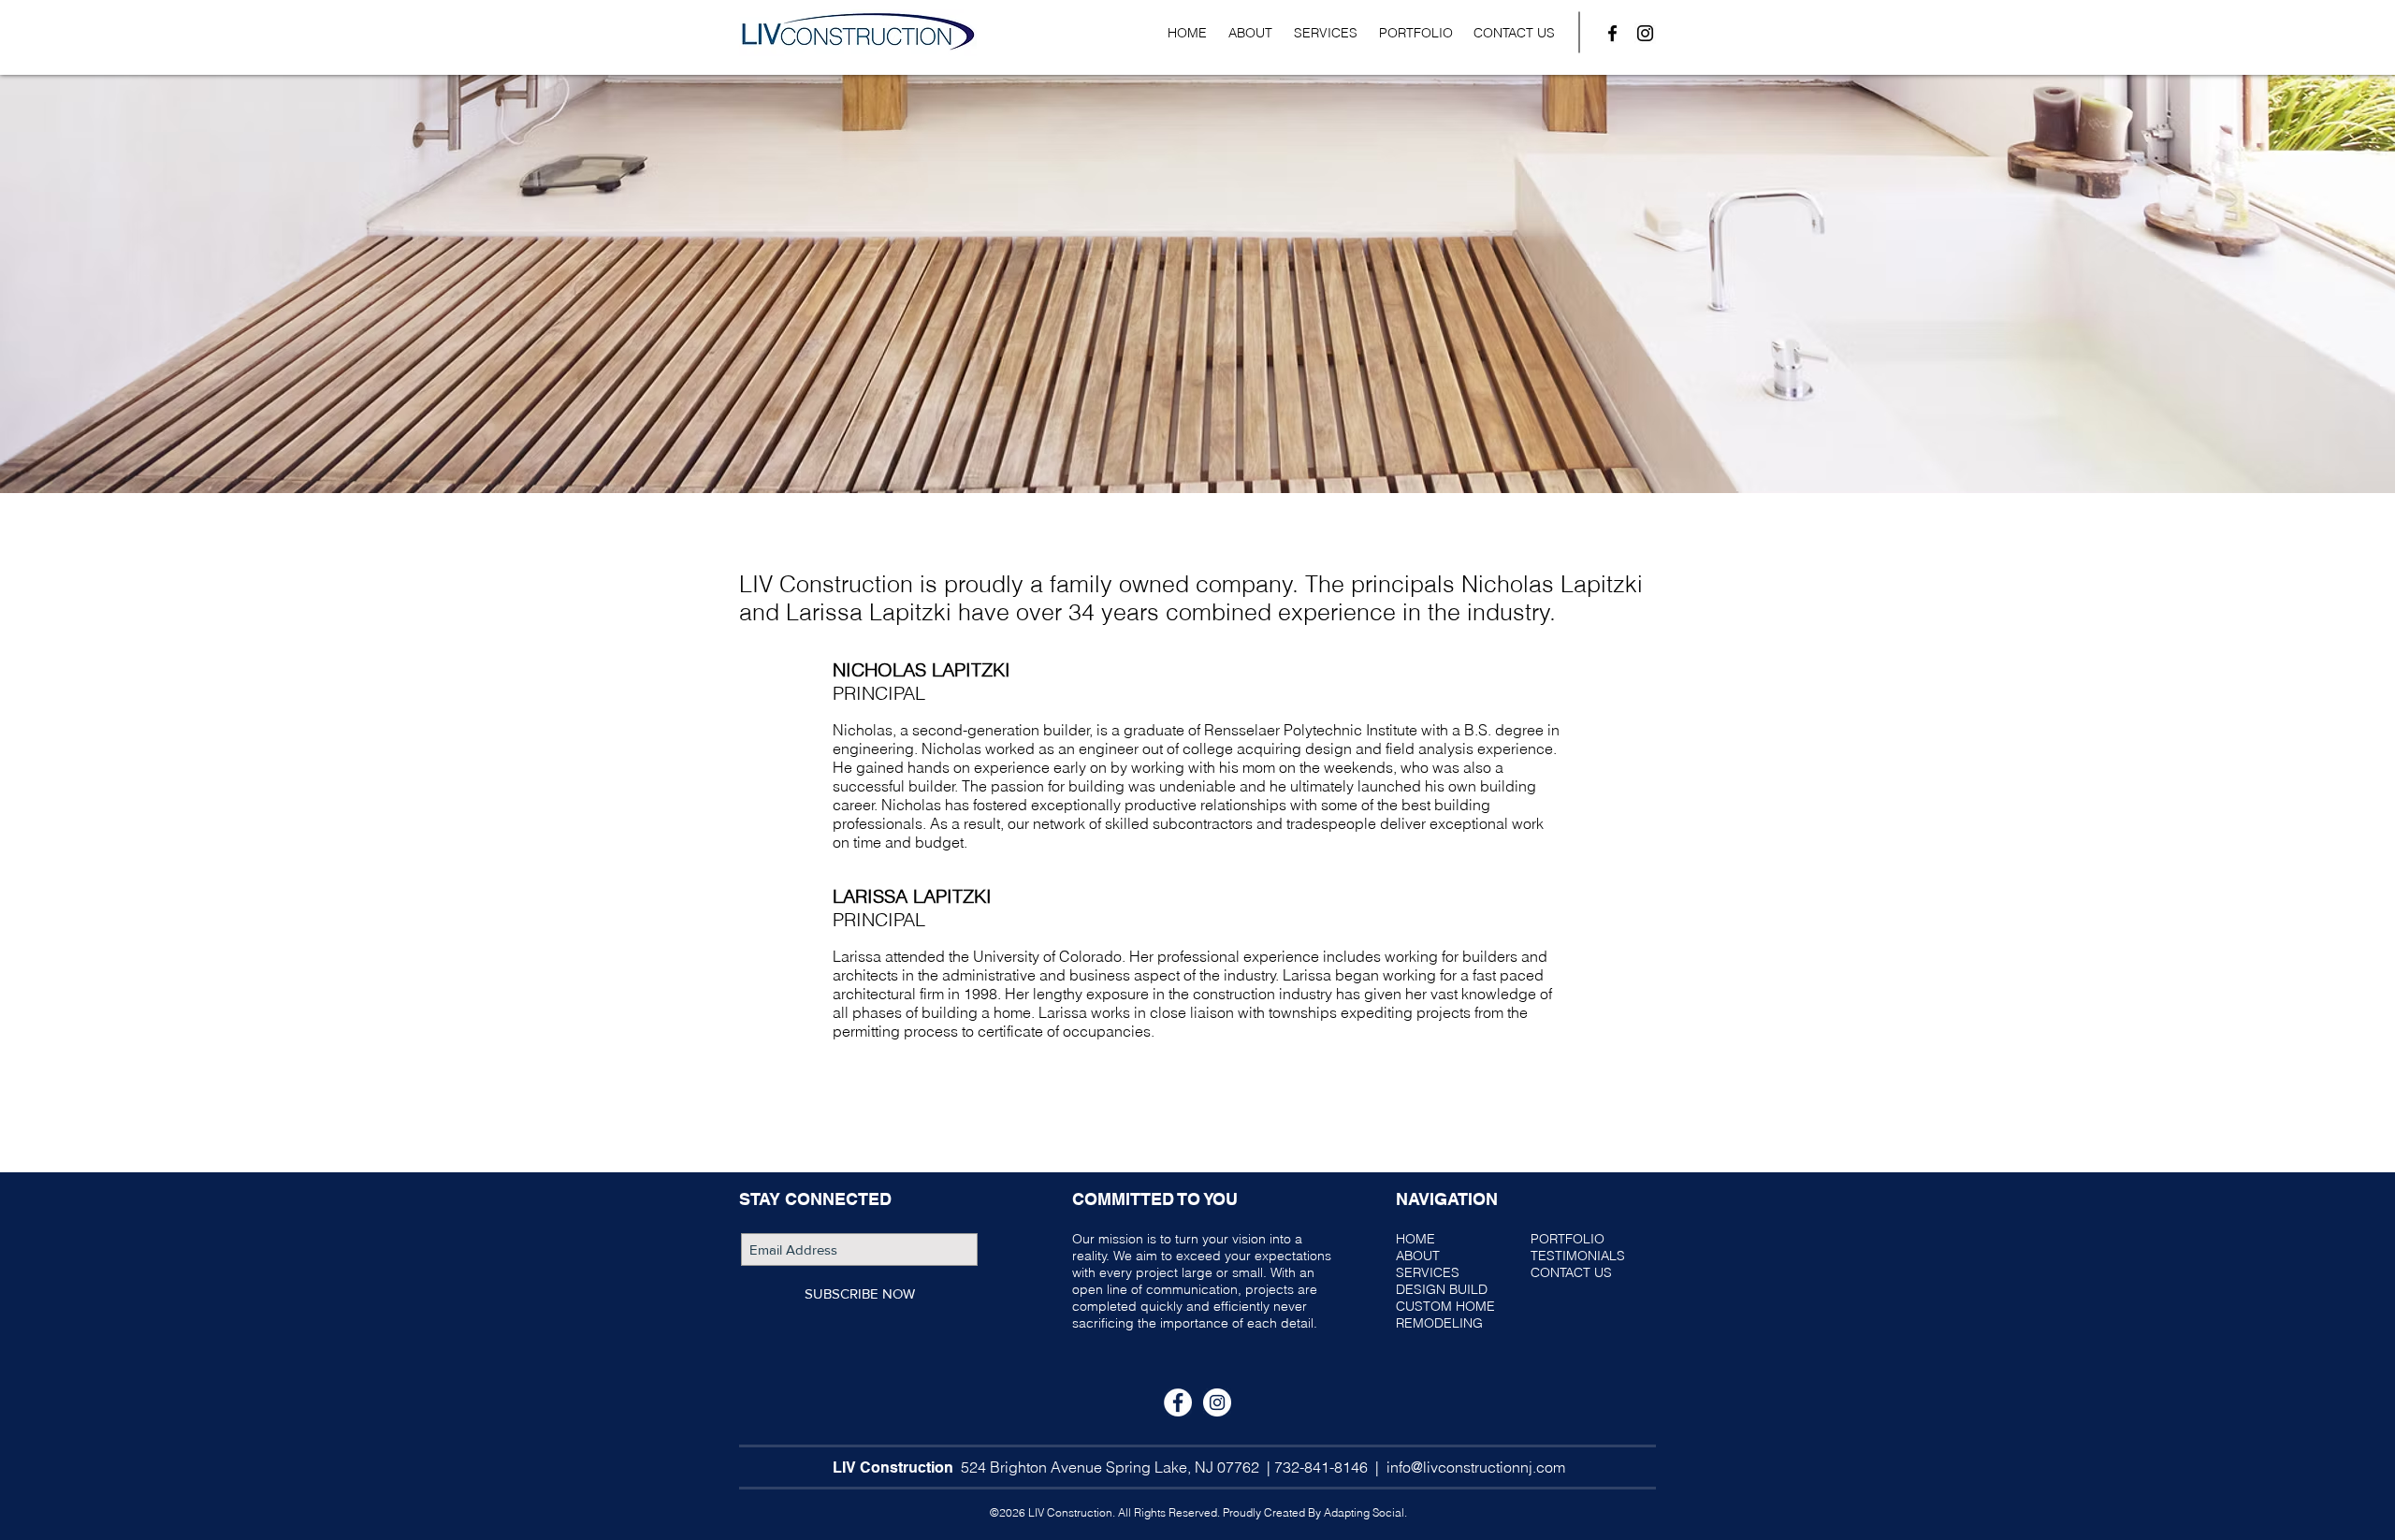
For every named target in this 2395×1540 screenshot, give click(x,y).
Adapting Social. (1365, 1512)
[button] (1325, 33)
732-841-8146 (1321, 1467)
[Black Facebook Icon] (1612, 33)
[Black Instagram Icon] (1645, 33)
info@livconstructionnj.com (1476, 1467)
